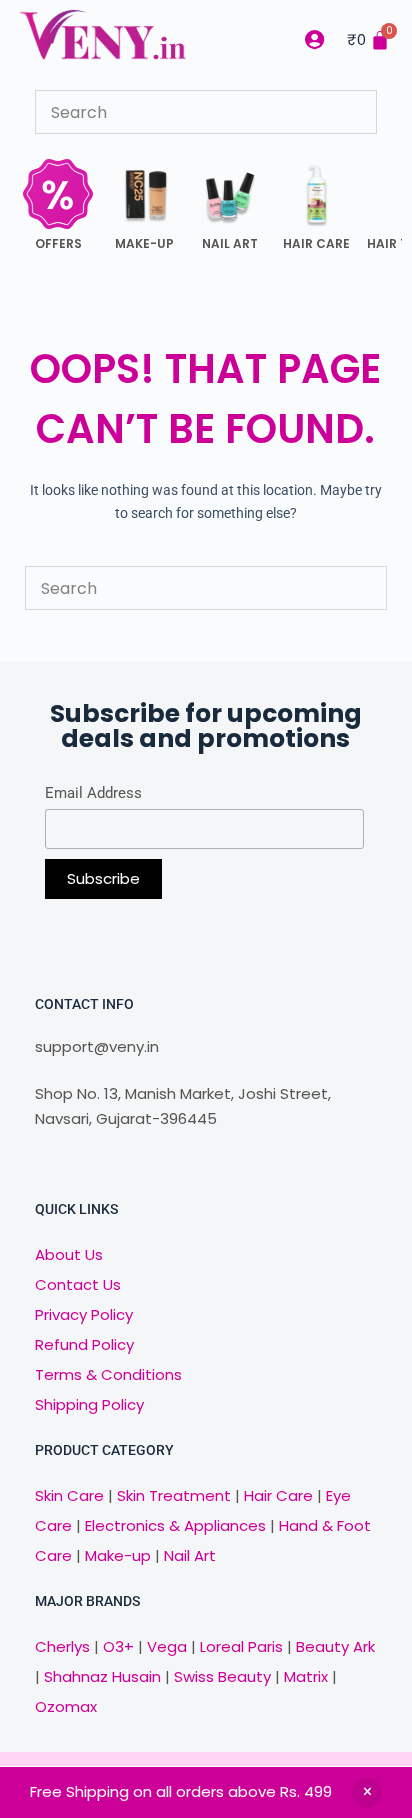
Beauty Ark (335, 1646)
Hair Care (278, 1495)
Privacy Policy (84, 1314)
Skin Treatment (174, 1495)
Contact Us (78, 1284)
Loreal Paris (241, 1646)
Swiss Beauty (222, 1676)
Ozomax (66, 1706)
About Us (69, 1254)
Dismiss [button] (367, 1793)
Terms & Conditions (108, 1374)
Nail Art (190, 1555)
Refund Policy (84, 1344)
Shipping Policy (89, 1404)
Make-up (118, 1555)
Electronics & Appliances (175, 1525)
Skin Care (69, 1495)
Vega (167, 1646)
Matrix (306, 1676)
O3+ (118, 1646)
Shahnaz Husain (102, 1676)
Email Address (93, 793)
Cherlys (62, 1646)
